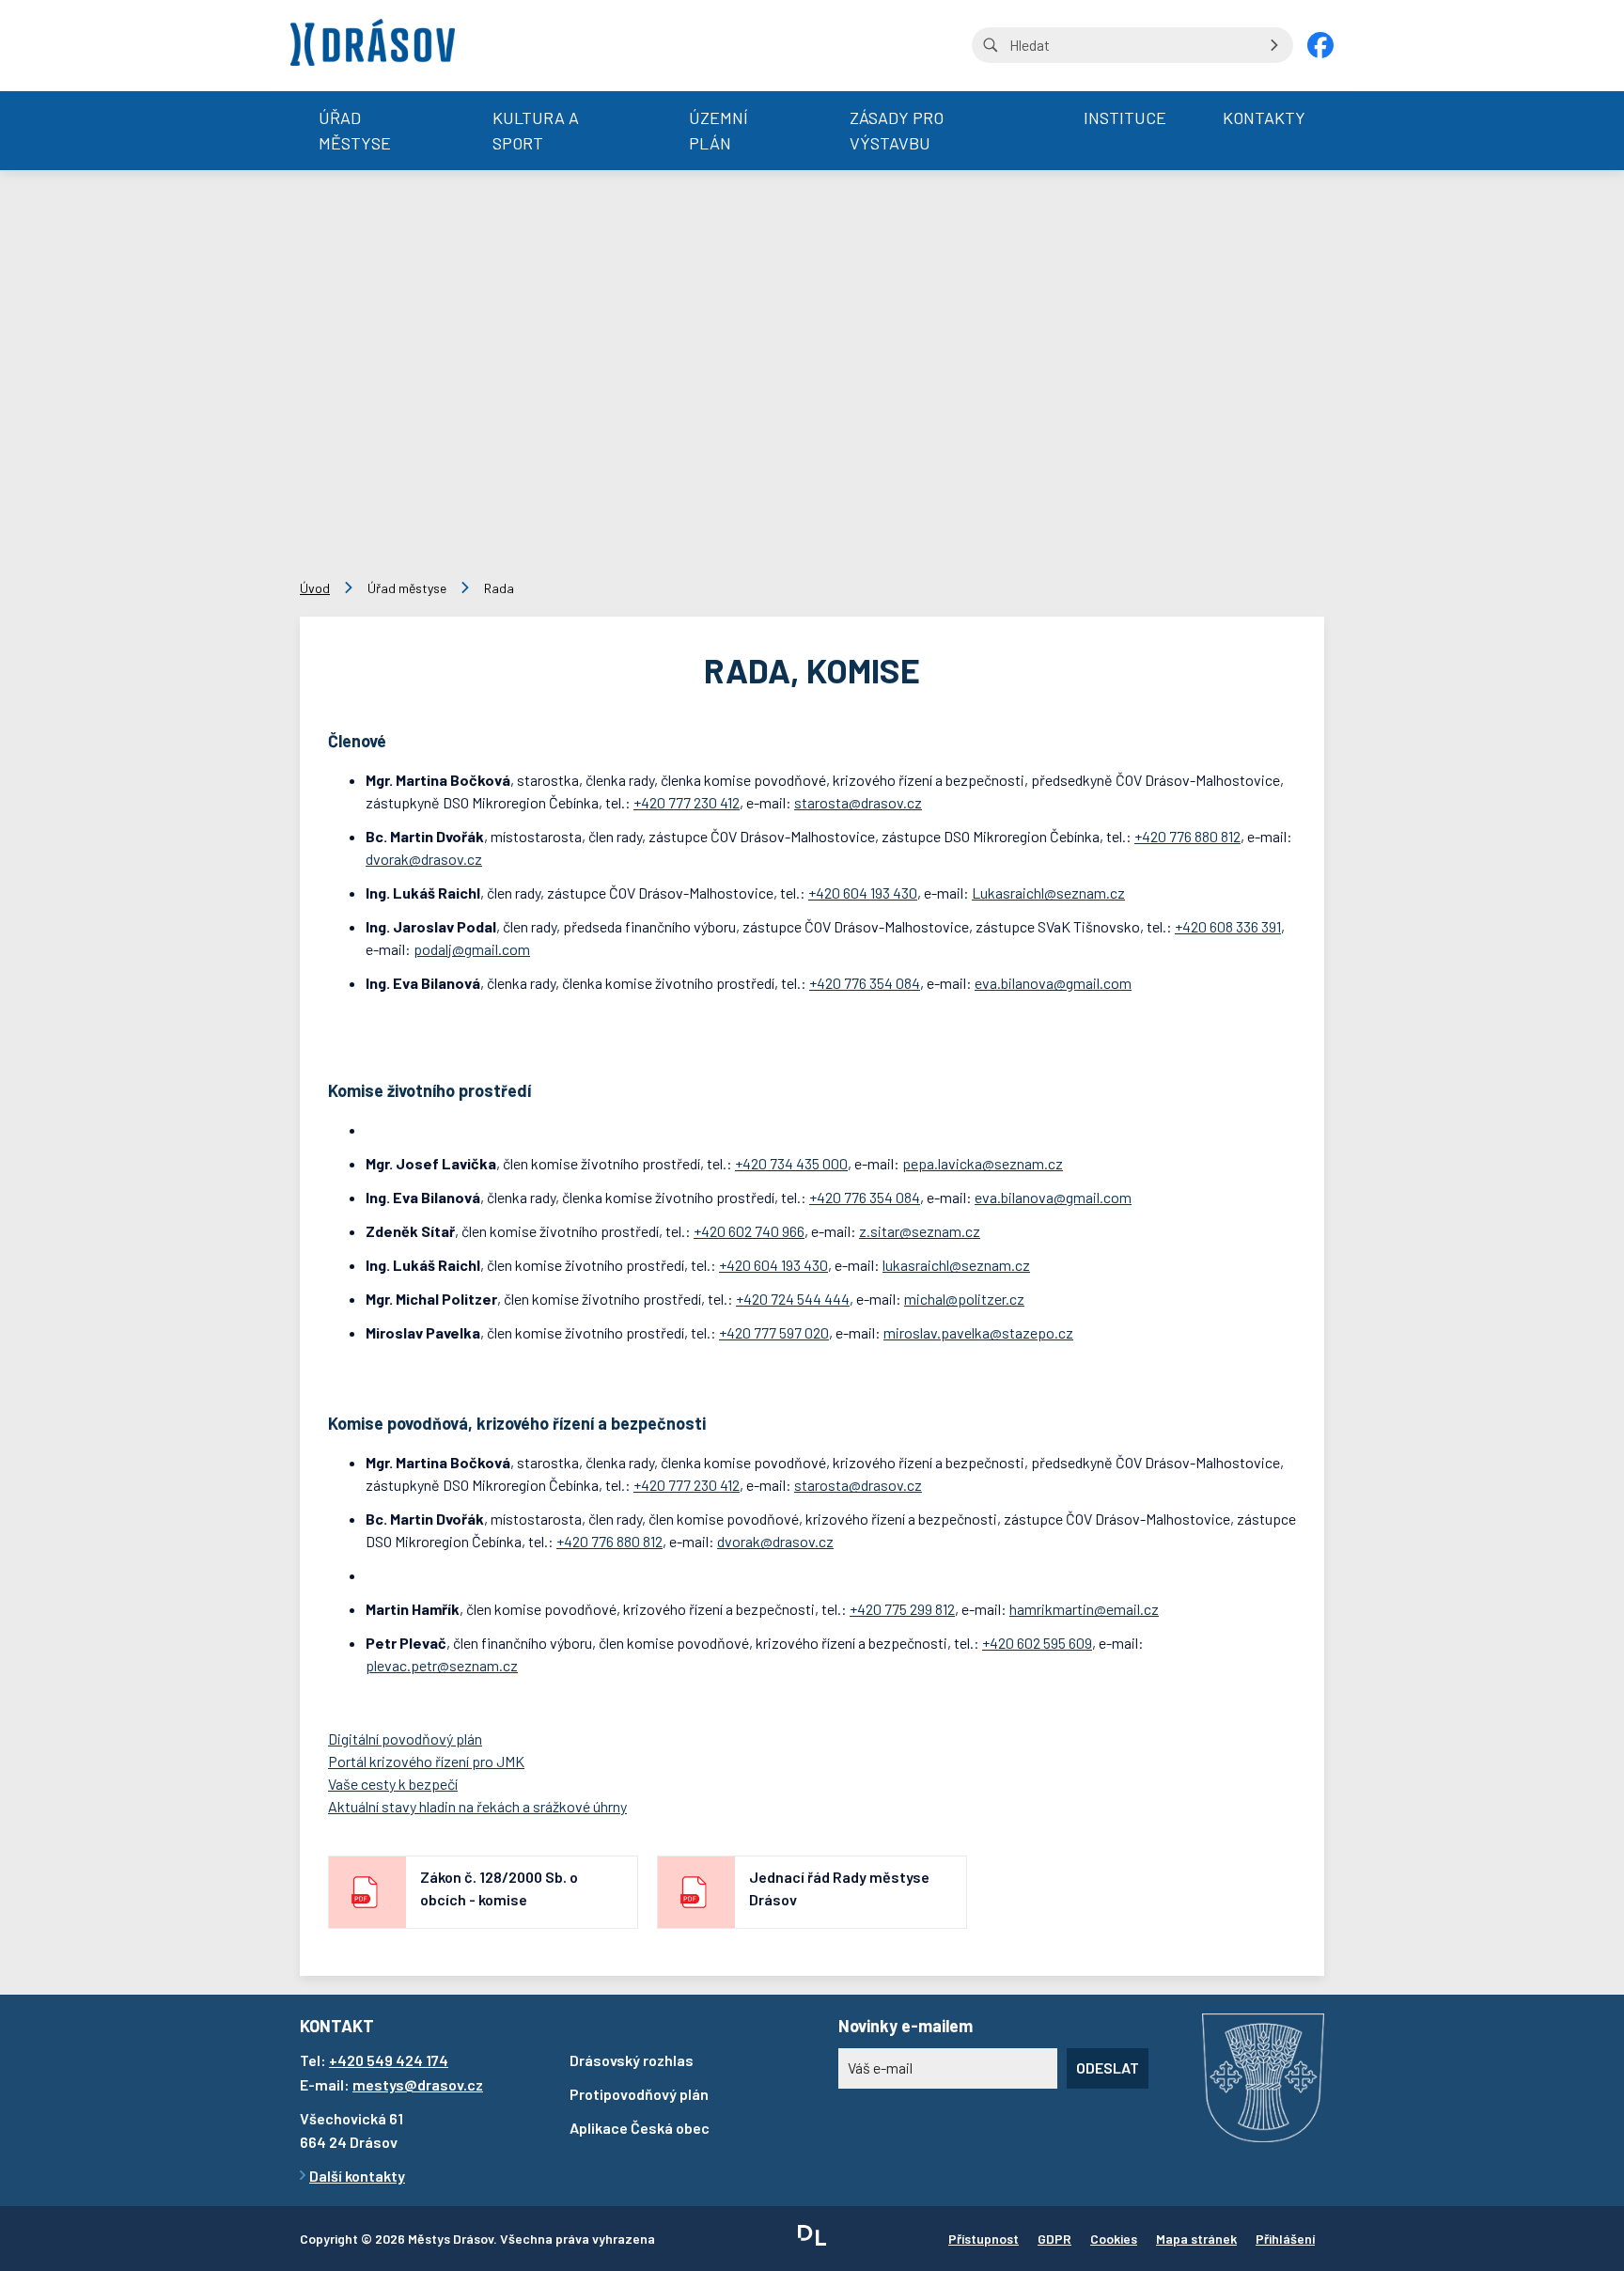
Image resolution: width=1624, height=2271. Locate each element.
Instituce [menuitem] (1125, 117)
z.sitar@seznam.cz (920, 1231)
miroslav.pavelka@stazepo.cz (978, 1332)
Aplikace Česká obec (640, 2128)
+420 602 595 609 (1037, 1643)
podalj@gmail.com (472, 949)
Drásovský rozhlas (632, 2060)
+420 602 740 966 (749, 1231)
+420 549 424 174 (389, 2060)
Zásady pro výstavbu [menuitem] (897, 130)
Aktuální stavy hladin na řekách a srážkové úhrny (477, 1806)
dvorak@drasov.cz (424, 859)
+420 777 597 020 (774, 1332)
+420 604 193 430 (863, 893)
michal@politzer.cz (964, 1299)
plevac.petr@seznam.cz (442, 1665)
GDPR (1054, 2239)
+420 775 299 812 (902, 1609)
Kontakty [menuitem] (1264, 117)
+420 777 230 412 (687, 802)
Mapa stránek (1196, 2239)
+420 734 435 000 (791, 1163)
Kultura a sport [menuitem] (536, 130)
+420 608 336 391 (1228, 926)
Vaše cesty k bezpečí (393, 1784)
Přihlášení (1285, 2239)
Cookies (1114, 2239)
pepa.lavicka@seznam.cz (983, 1163)
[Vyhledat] (1274, 45)
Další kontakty (357, 2176)
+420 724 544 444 (793, 1299)
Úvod (315, 588)
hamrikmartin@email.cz (1084, 1609)
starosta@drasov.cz (858, 802)
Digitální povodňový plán (405, 1738)
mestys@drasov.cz (418, 2084)
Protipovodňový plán (639, 2094)
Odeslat (1108, 2067)
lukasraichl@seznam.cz (956, 1265)
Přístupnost (984, 2239)
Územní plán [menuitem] (718, 130)
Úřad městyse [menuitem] (355, 130)
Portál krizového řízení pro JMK (426, 1761)
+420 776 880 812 (1187, 836)
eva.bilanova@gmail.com (1053, 983)
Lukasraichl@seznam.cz (1048, 893)
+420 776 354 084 (865, 983)
